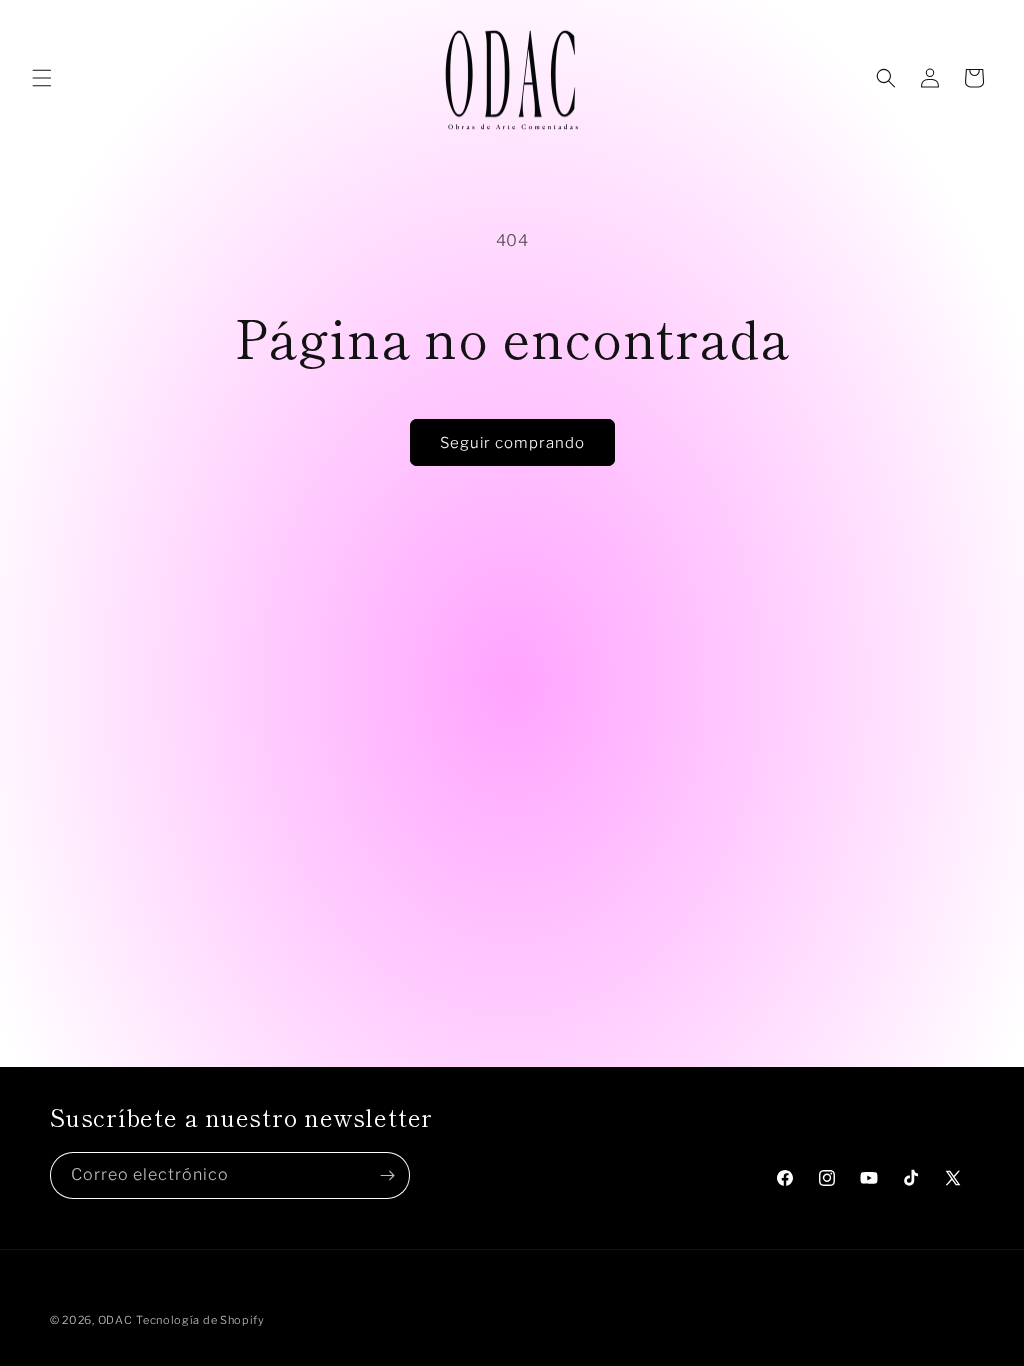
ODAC (115, 1320)
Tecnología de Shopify (200, 1320)
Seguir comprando (512, 443)
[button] (42, 78)
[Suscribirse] (387, 1175)
